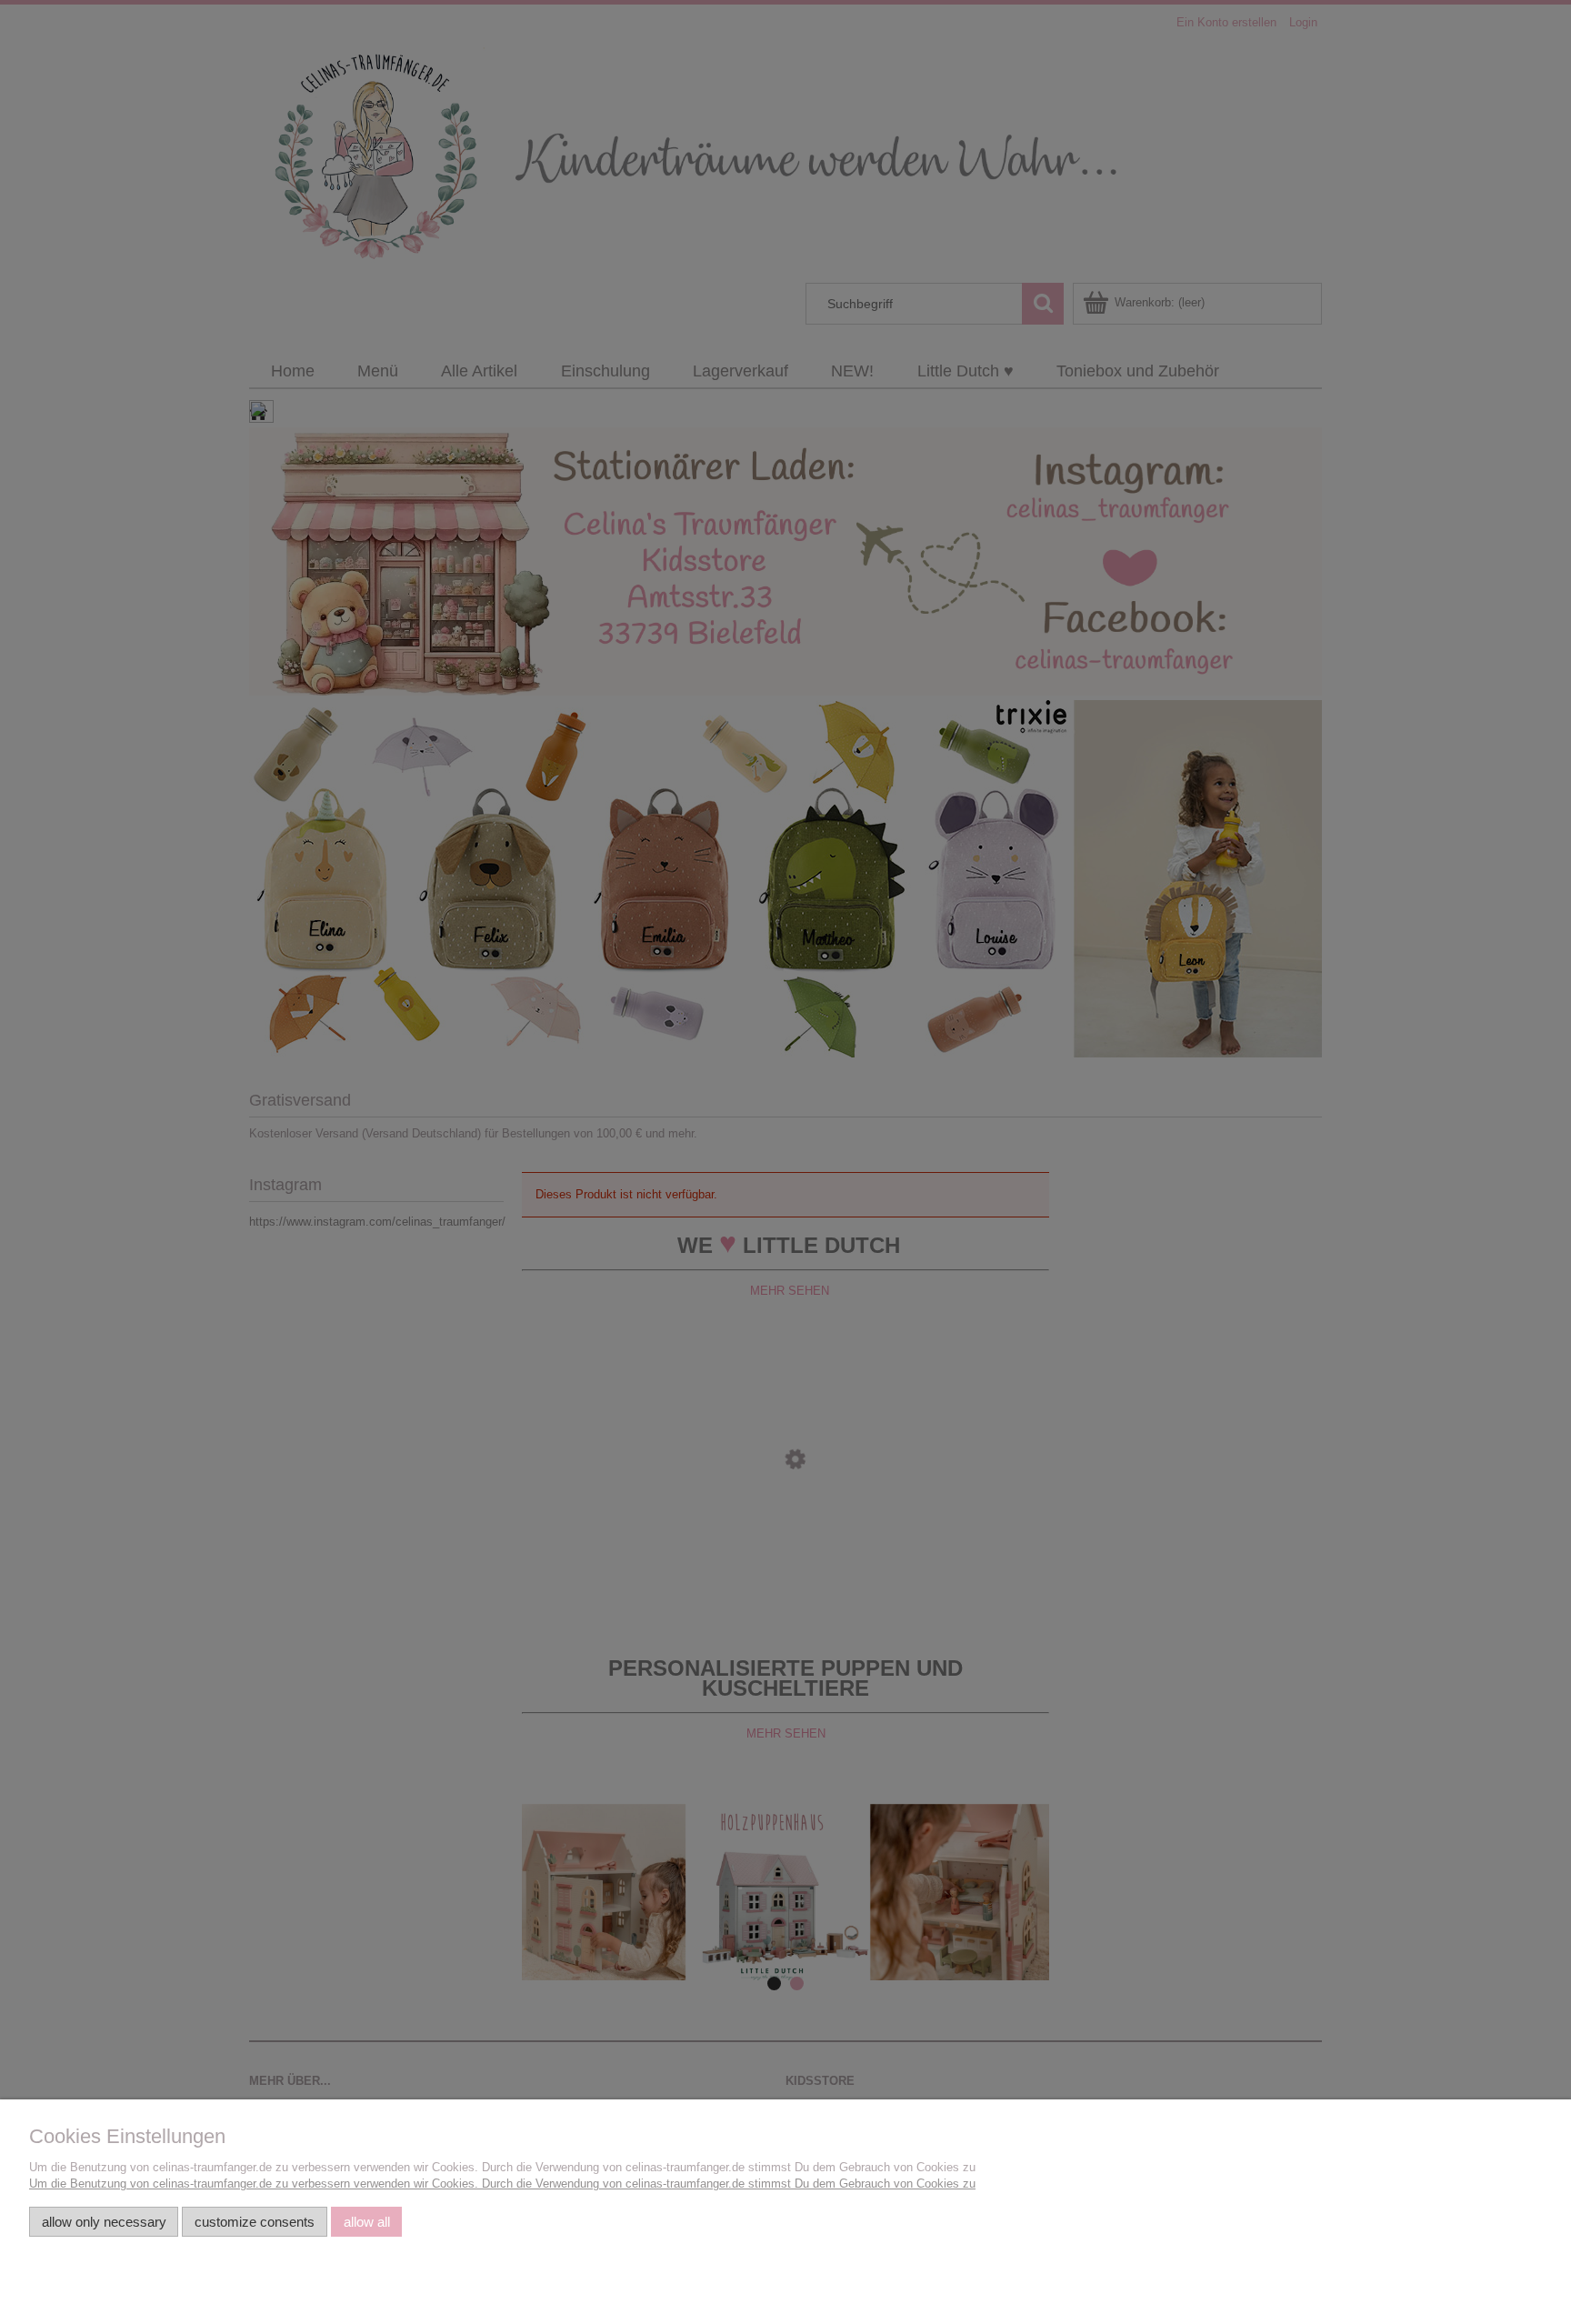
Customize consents (255, 2222)
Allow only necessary (104, 2222)
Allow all (367, 2222)
